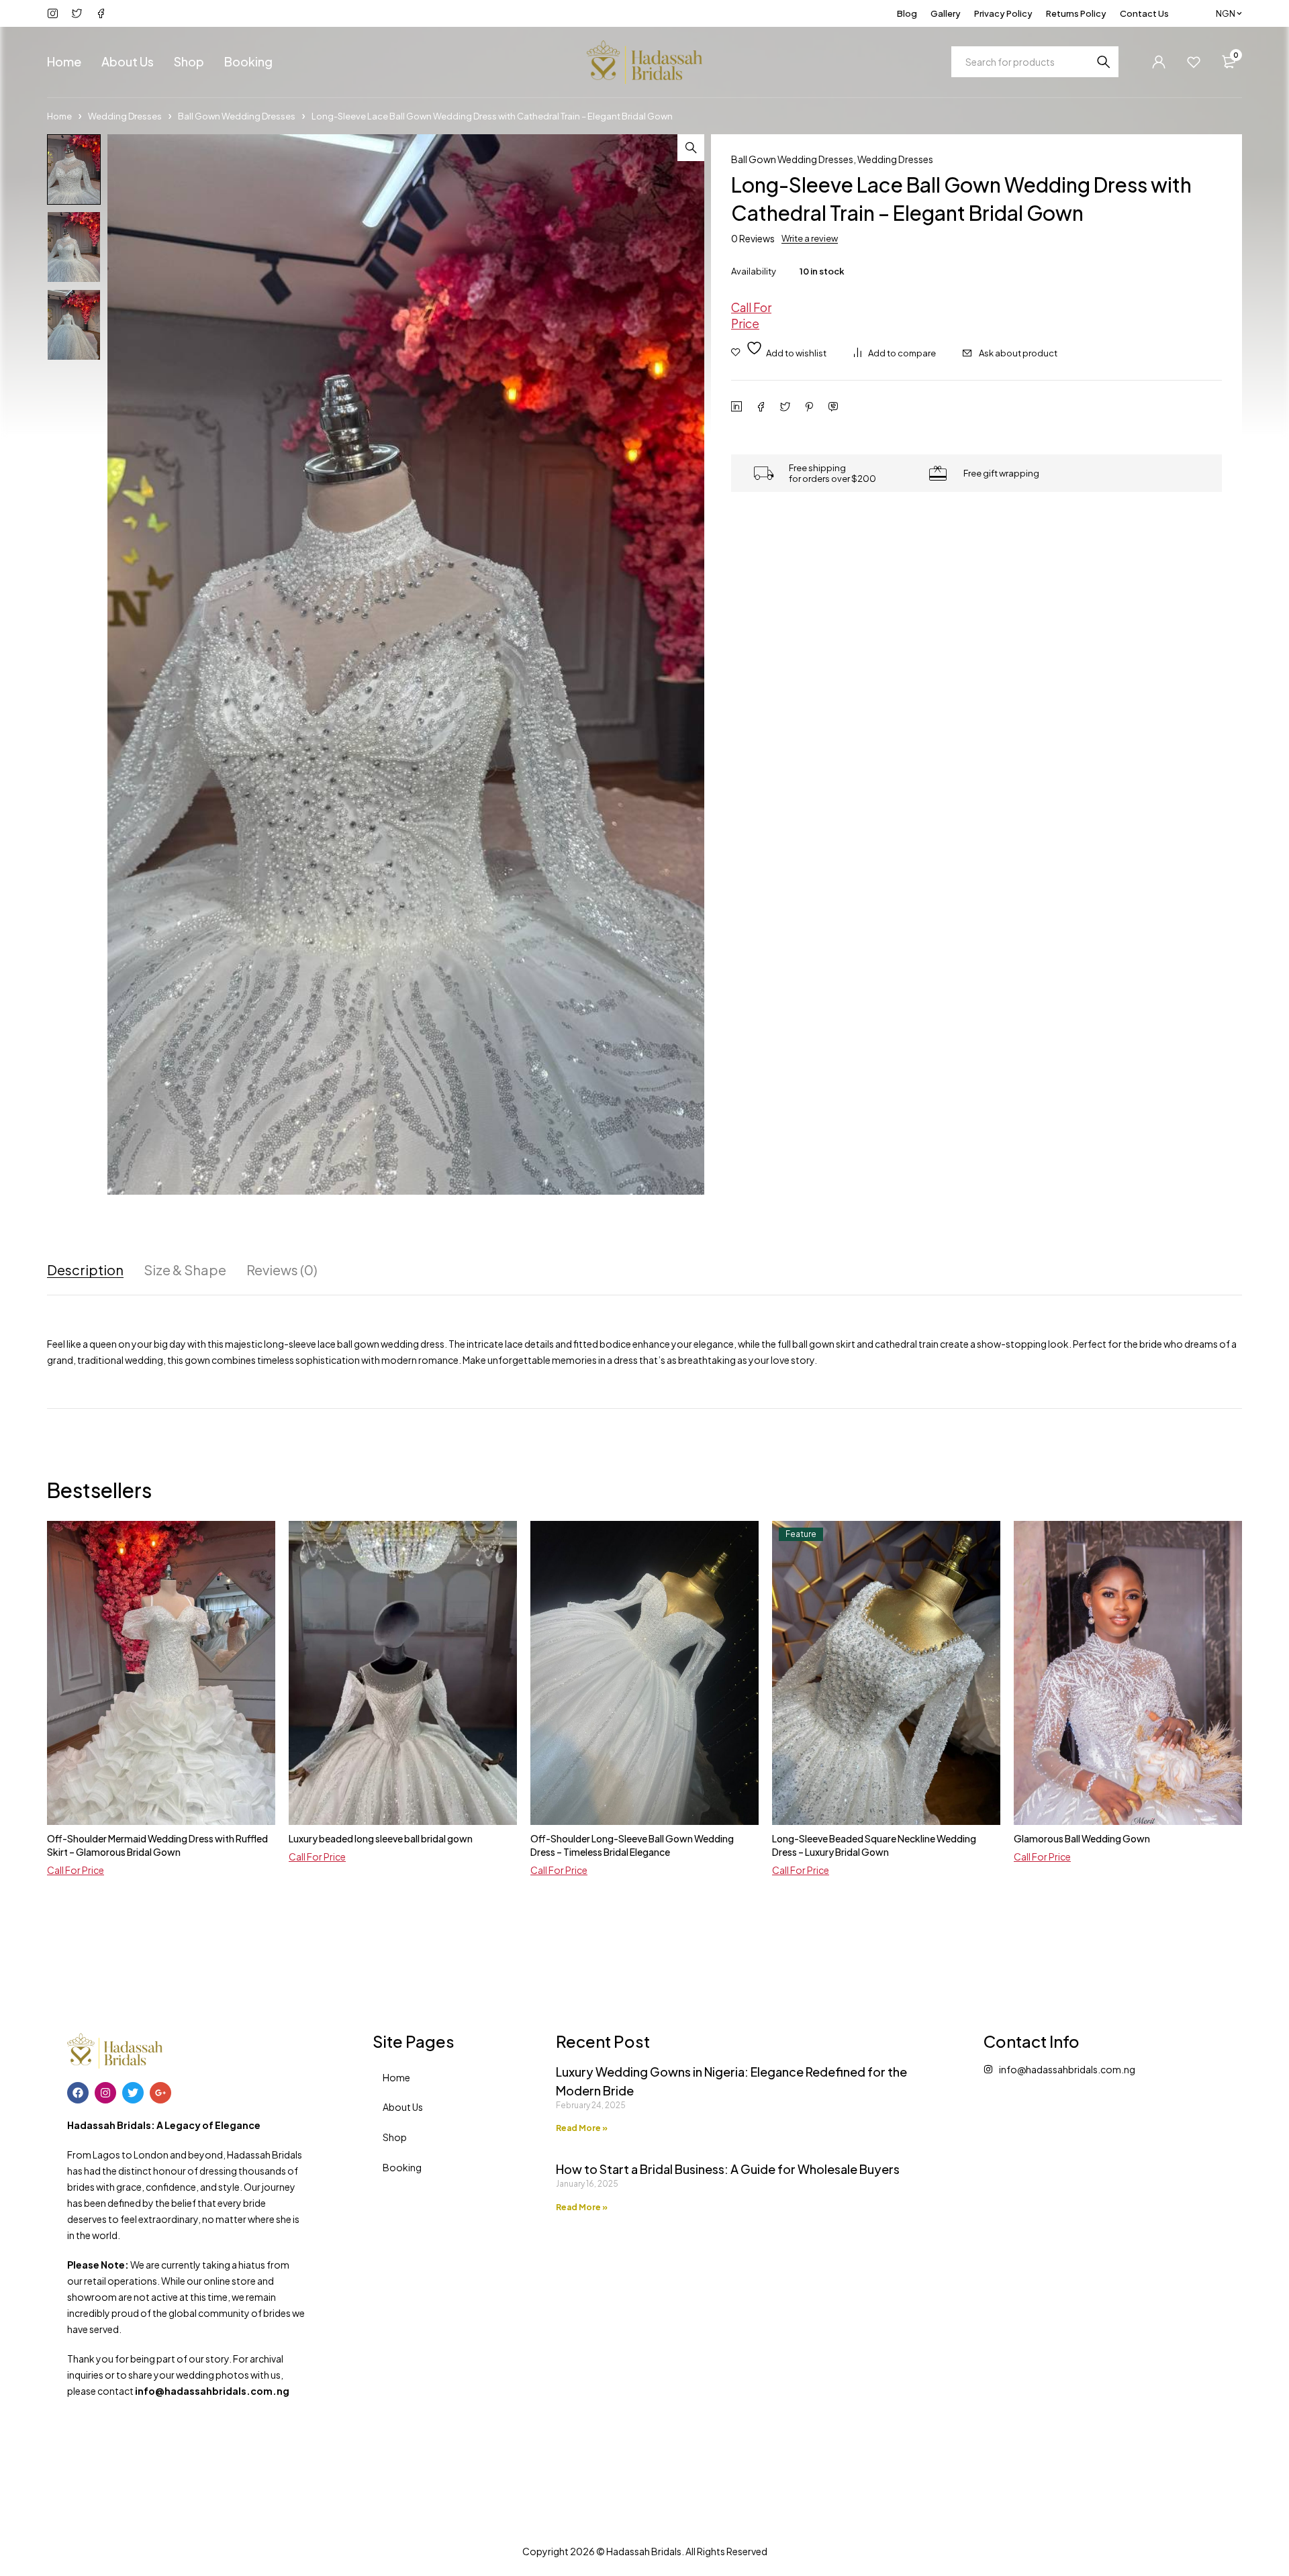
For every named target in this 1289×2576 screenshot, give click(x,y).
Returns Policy (1076, 13)
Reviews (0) (282, 1270)
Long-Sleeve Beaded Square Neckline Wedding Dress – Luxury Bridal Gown (874, 1845)
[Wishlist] (1194, 62)
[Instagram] (105, 2093)
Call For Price (751, 315)
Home (59, 116)
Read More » (582, 2128)
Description (85, 1270)
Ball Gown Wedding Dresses (237, 116)
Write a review (810, 238)
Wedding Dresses (125, 116)
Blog (907, 13)
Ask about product (1018, 353)
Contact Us (1144, 13)
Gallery (946, 13)
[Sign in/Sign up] (1159, 62)
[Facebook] (78, 2093)
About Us (403, 2107)
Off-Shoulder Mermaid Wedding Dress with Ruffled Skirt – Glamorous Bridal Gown (157, 1845)
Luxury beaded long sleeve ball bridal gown (381, 1838)
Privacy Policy (1003, 13)
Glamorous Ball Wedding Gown (1082, 1838)
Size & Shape (185, 1270)
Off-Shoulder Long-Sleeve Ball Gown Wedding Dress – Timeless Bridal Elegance (632, 1845)
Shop (395, 2137)
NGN (1226, 13)
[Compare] (895, 353)
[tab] (85, 1270)
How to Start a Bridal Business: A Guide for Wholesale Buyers (728, 2169)
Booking (402, 2167)
